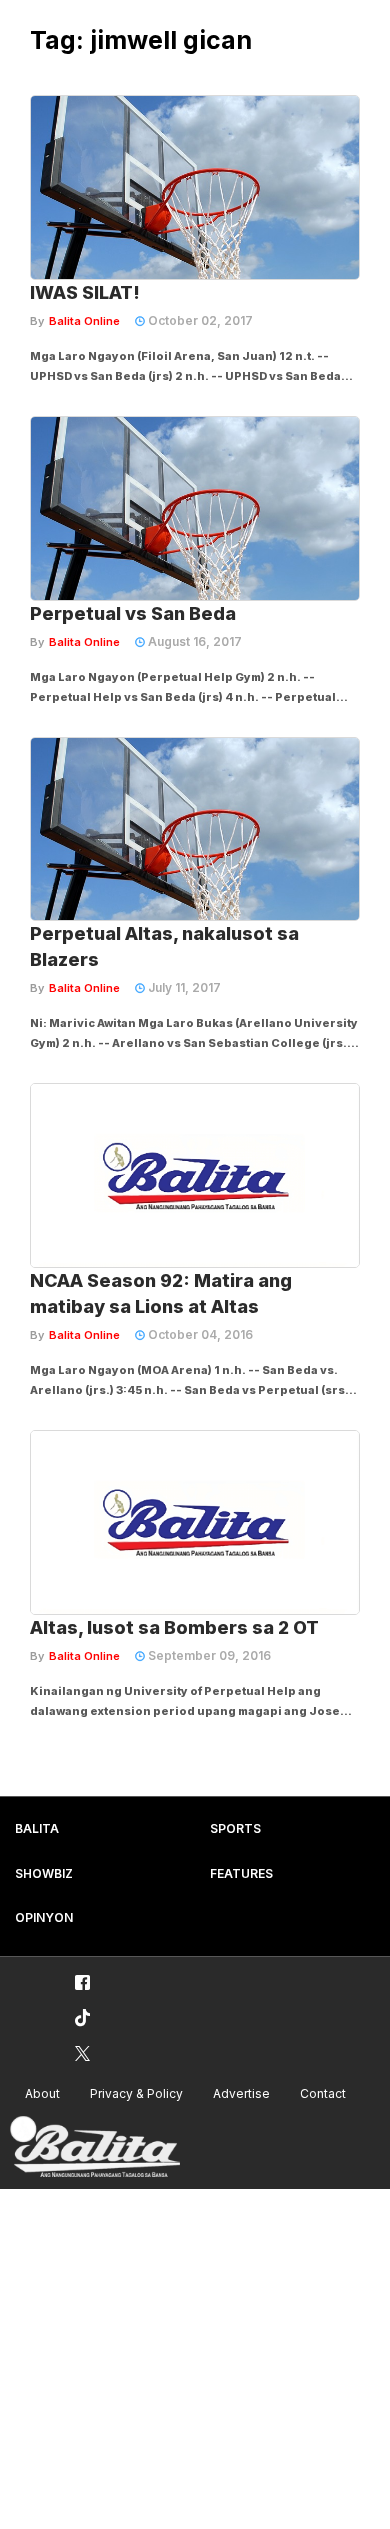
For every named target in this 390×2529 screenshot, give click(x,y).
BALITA (37, 1828)
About (42, 2093)
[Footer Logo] (95, 2147)
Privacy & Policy (136, 2093)
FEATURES (241, 1873)
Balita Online (84, 321)
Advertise (241, 2093)
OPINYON (44, 1917)
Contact (323, 2093)
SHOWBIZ (44, 1873)
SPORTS (235, 1828)
